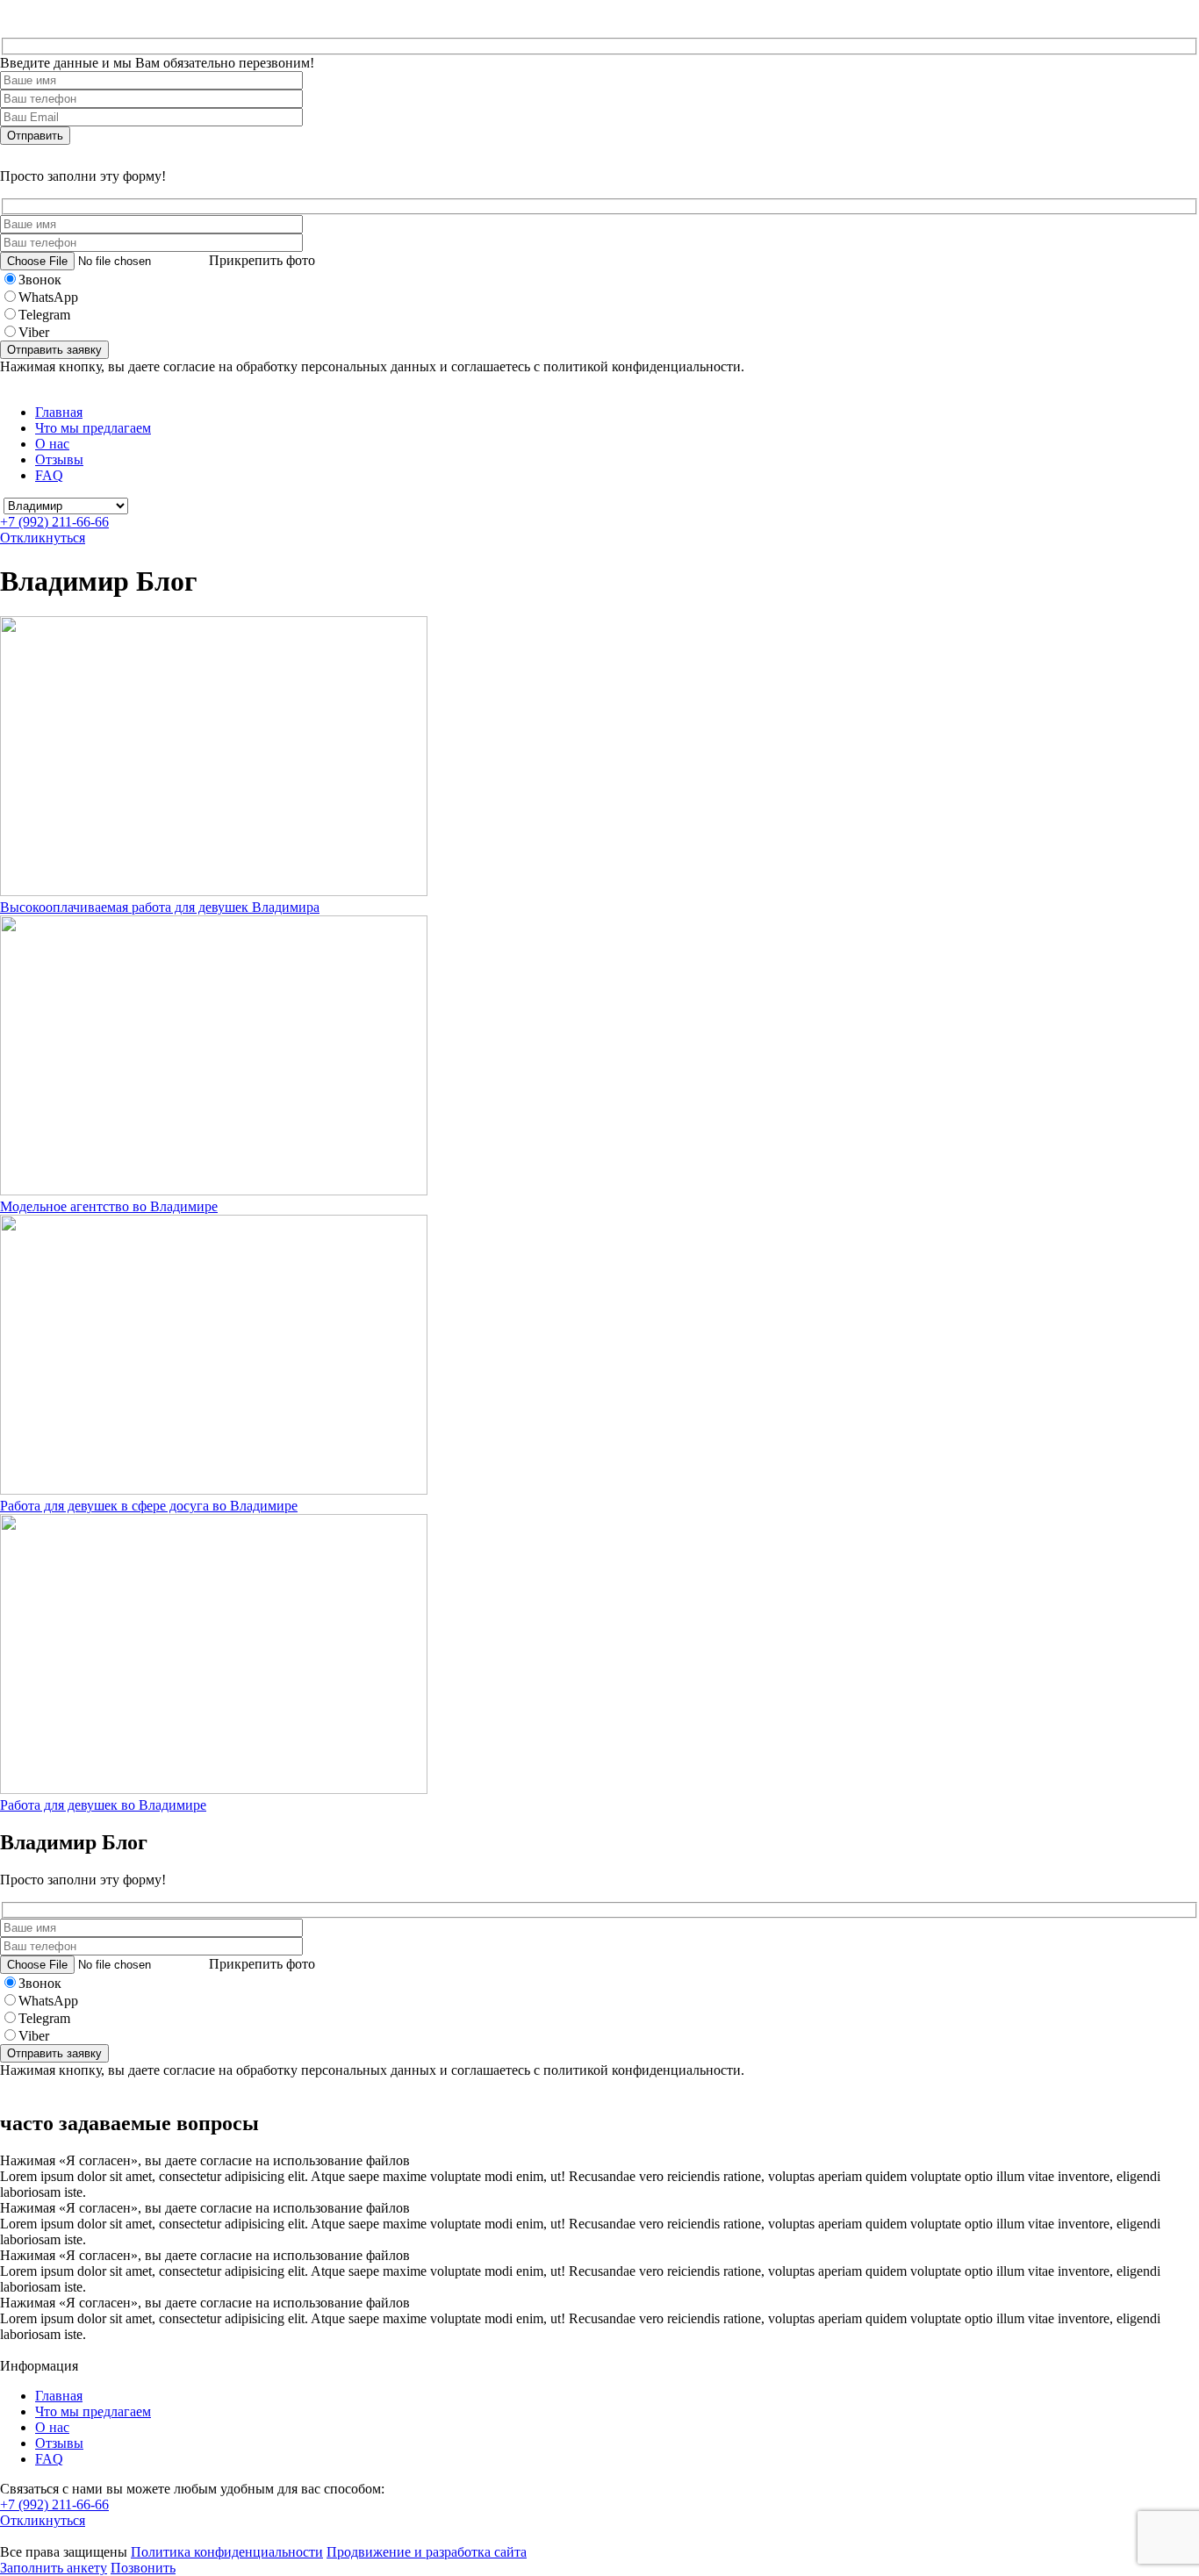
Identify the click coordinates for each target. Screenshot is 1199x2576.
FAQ (49, 475)
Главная (59, 412)
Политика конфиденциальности (227, 2552)
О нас (52, 444)
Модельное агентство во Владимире (109, 1206)
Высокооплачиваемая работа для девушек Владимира (160, 907)
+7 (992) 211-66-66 (54, 522)
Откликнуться (43, 538)
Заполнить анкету (54, 2568)
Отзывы (59, 459)
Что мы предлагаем (93, 428)
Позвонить (143, 2568)
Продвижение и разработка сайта (427, 2552)
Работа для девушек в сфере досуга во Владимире (149, 1506)
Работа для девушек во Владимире (103, 1805)
